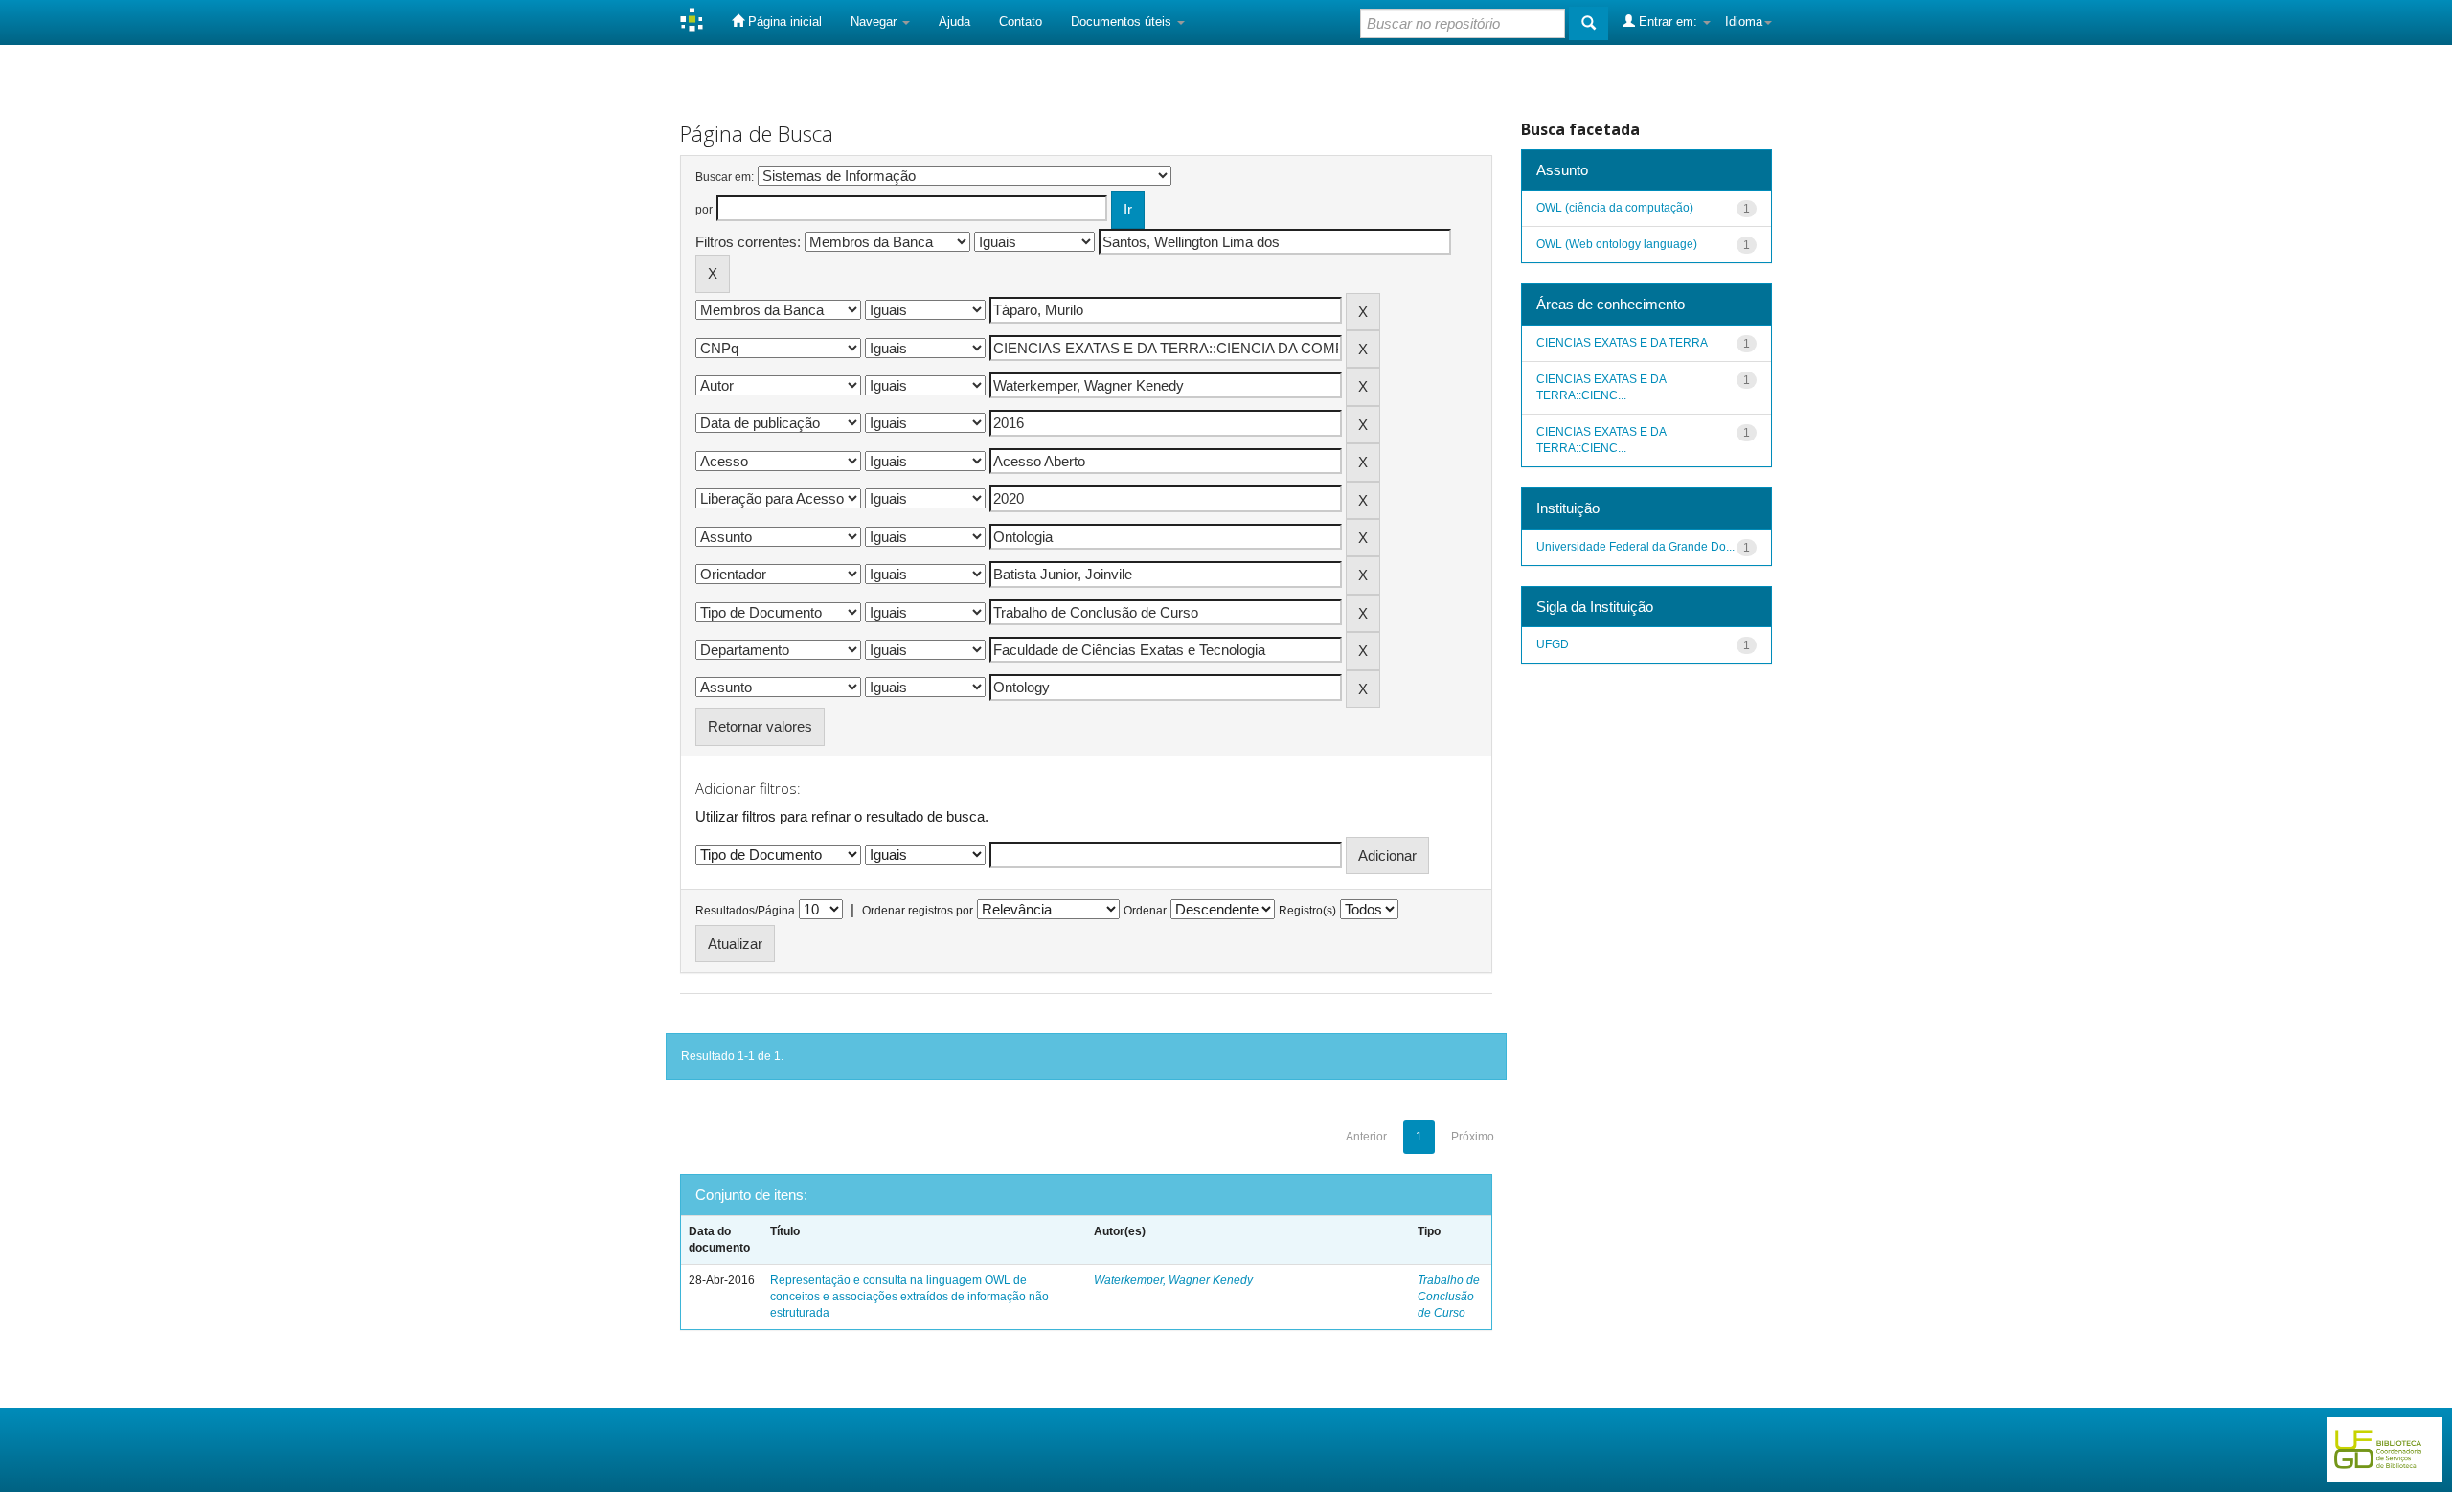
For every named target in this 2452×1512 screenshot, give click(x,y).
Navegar (875, 22)
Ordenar (1145, 911)
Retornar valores (760, 726)
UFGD (1553, 644)
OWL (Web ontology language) (1617, 244)
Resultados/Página (745, 911)
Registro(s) (1307, 911)
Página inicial (783, 22)
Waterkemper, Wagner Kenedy (1173, 1280)
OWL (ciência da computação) (1615, 208)
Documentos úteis (1123, 22)
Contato (1021, 22)
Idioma (1744, 22)
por (704, 210)
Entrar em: (1668, 22)
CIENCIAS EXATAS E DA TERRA (1622, 343)
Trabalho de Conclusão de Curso (1449, 1297)
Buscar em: (725, 177)
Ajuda (954, 22)
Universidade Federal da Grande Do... (1635, 547)
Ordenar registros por (918, 911)
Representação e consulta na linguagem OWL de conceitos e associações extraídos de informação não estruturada (909, 1297)
